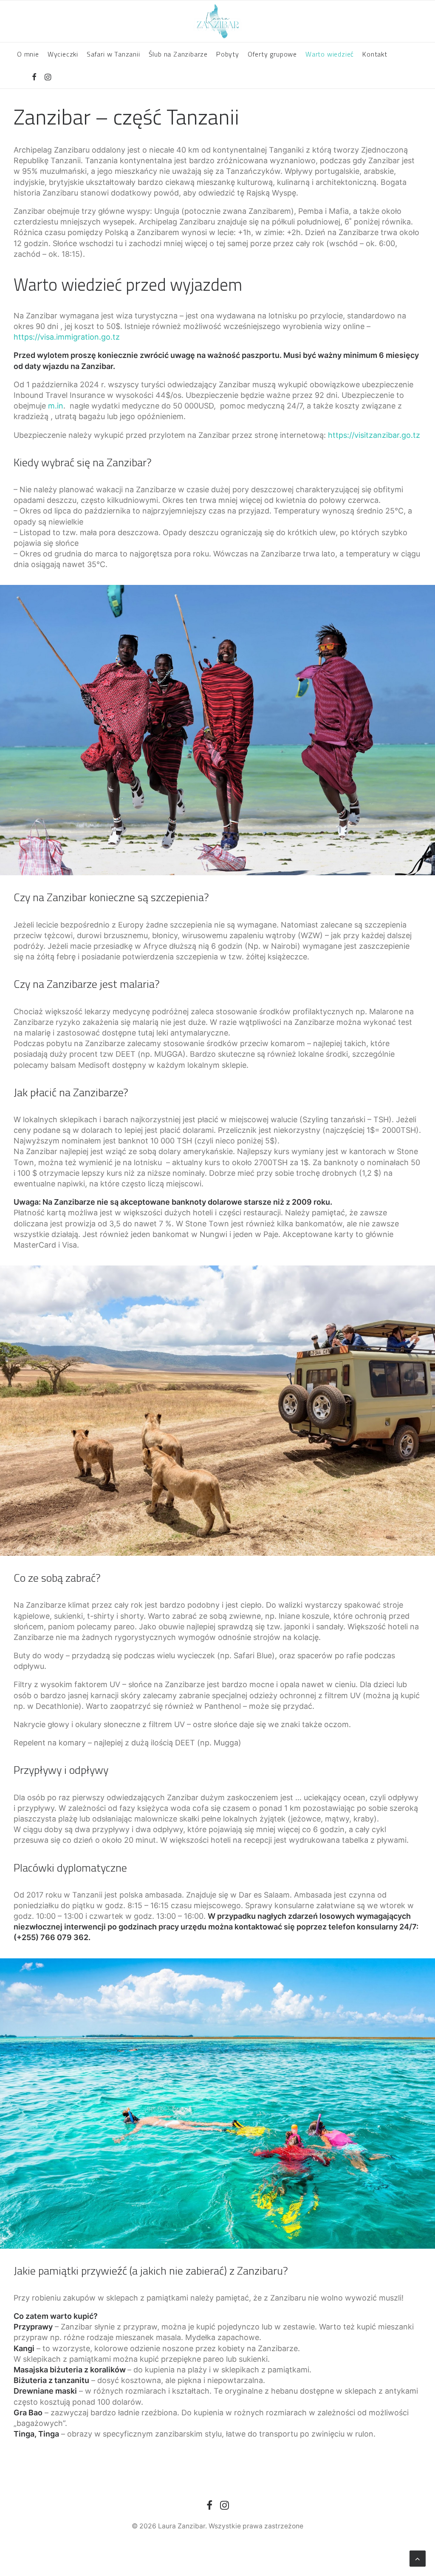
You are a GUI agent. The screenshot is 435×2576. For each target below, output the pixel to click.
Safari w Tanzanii (113, 54)
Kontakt (375, 54)
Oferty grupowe (272, 54)
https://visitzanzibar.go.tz (374, 435)
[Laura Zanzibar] (217, 21)
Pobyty (228, 54)
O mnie (28, 54)
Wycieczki (63, 54)
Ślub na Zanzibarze (178, 54)
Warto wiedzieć (330, 54)
